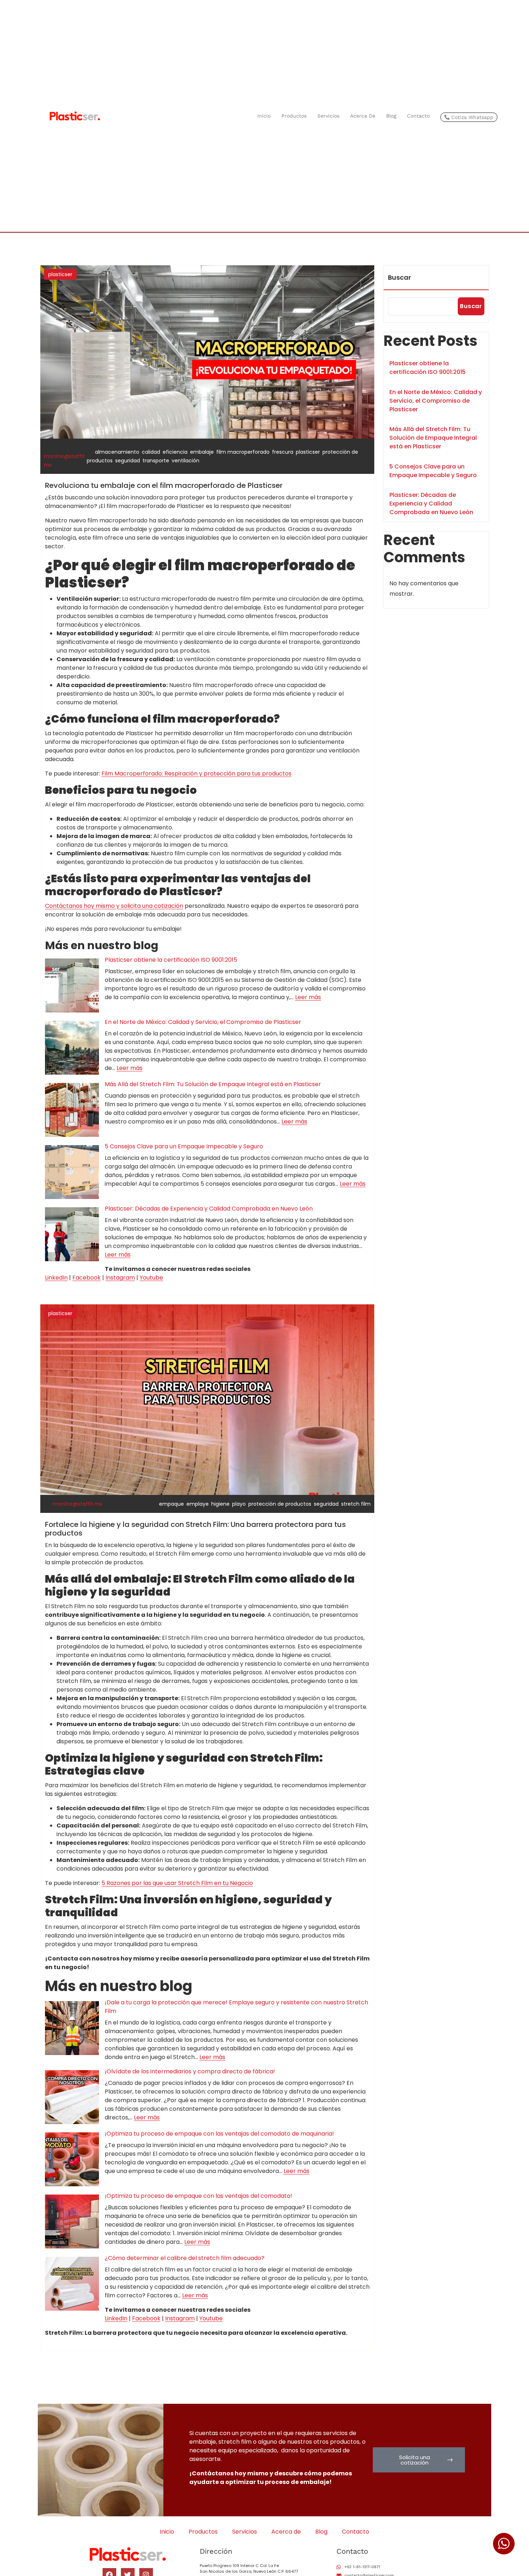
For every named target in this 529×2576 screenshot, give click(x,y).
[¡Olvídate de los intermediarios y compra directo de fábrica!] (72, 2097)
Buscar (399, 277)
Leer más (308, 997)
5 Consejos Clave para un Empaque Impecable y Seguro (184, 1146)
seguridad (128, 461)
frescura (283, 452)
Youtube (151, 1278)
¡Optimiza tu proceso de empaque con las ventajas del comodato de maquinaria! (219, 2134)
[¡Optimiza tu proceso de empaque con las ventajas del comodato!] (72, 2222)
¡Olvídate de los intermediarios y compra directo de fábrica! (190, 2071)
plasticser (60, 274)
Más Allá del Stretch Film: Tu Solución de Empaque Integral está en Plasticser (213, 1084)
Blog (391, 116)
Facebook (87, 1278)
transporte (156, 461)
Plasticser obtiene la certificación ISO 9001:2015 (171, 960)
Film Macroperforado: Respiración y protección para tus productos (196, 774)
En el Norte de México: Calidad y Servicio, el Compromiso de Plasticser (203, 1022)
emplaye (198, 1504)
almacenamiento (117, 452)
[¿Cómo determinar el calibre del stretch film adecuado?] (72, 2284)
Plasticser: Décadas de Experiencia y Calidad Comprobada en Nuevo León (209, 1209)
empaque (171, 1504)
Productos (294, 116)
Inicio (264, 116)
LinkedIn (56, 1278)
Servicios (328, 116)
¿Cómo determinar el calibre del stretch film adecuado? (185, 2258)
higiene (220, 1504)
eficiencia (175, 452)
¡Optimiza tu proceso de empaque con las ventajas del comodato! (198, 2196)
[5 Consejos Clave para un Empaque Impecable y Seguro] (72, 1172)
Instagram (120, 1278)
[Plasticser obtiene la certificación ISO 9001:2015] (72, 985)
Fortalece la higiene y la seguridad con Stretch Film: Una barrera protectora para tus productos (195, 1529)
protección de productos (280, 1504)
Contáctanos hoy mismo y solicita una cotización (114, 906)
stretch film (356, 1504)
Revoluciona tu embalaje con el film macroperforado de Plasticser (164, 485)
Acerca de (363, 116)
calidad (151, 452)
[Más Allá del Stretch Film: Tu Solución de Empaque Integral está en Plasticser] (72, 1110)
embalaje (202, 452)
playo (239, 1504)
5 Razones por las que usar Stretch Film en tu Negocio (177, 1883)
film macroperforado (243, 452)
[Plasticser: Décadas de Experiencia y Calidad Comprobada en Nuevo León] (72, 1234)
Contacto (418, 116)
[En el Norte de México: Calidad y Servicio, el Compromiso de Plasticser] (72, 1048)
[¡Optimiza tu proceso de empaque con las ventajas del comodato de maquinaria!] (72, 2159)
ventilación (186, 461)
